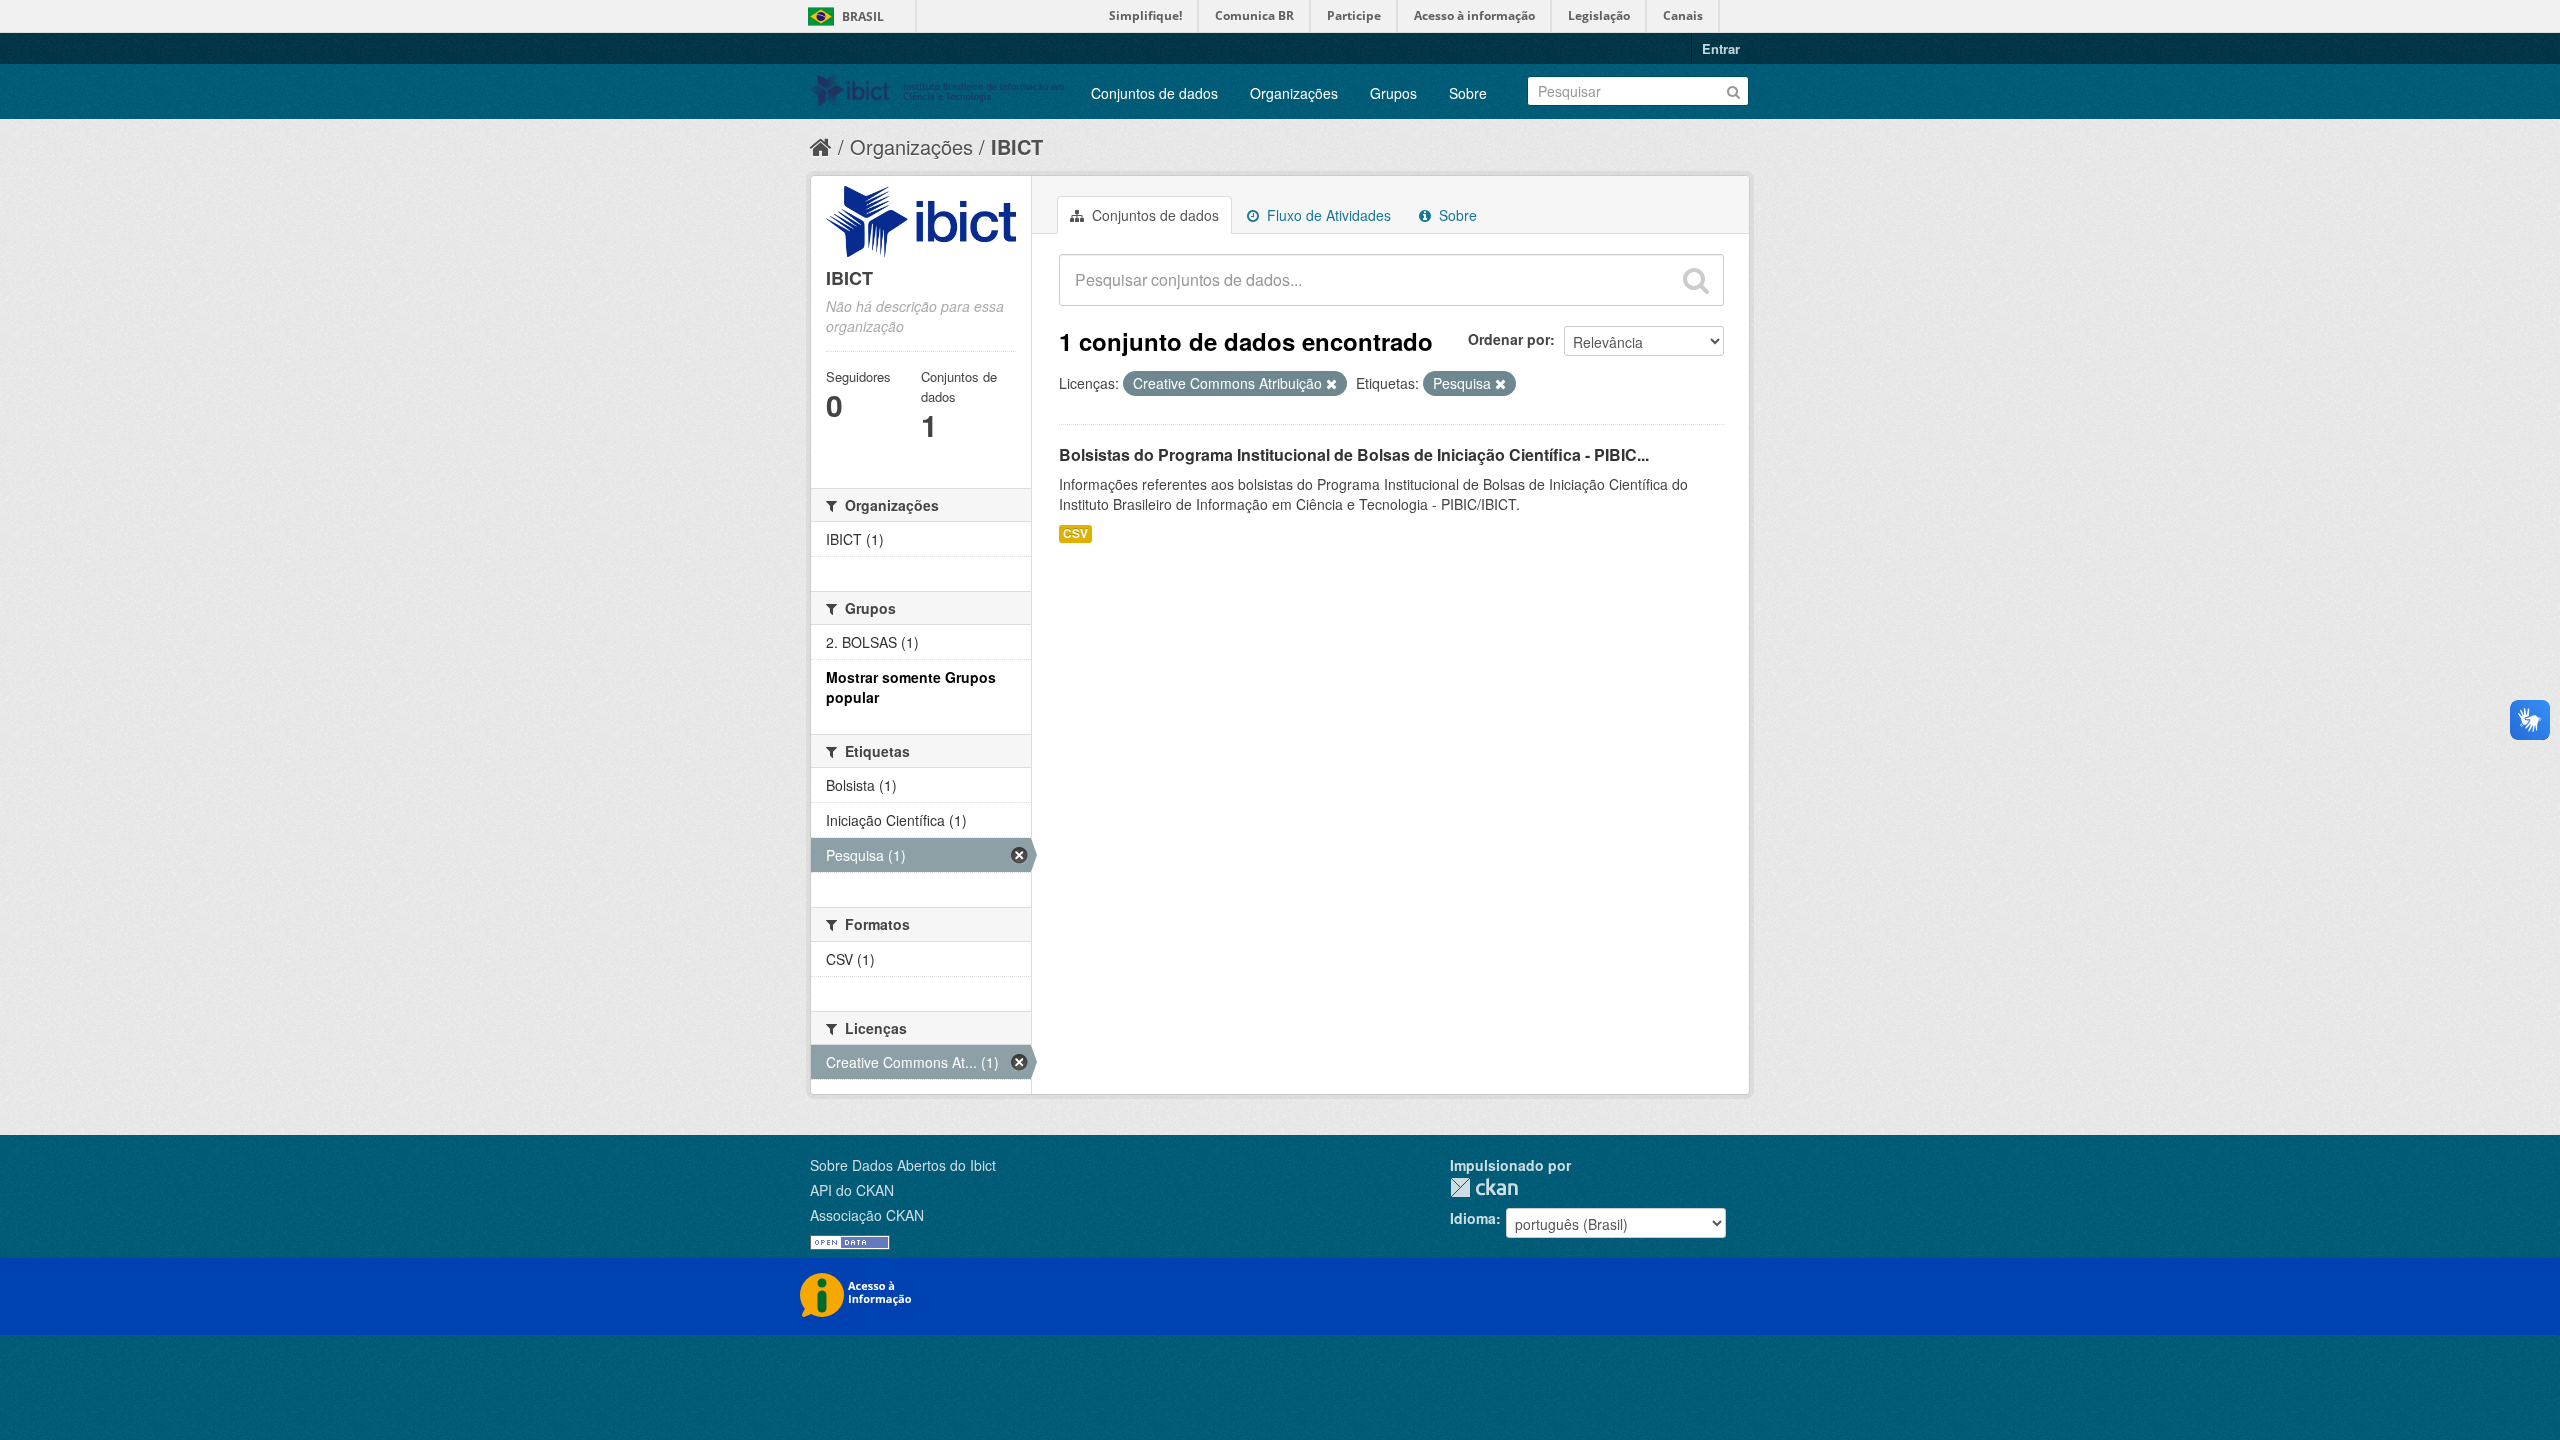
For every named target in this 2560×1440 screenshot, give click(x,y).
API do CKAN (852, 1190)
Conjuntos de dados (1154, 93)
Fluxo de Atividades (1327, 215)
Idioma (1473, 1218)
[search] (1696, 280)
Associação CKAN (867, 1215)
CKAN (1484, 1187)
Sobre (1468, 93)
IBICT (1017, 146)
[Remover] (1331, 384)
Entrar (1721, 48)
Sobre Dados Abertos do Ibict (903, 1165)
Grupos (1393, 93)
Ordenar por (1509, 339)
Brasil (863, 16)
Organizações (1294, 93)
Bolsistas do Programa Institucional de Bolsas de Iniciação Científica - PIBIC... (1354, 454)
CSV (1075, 533)
